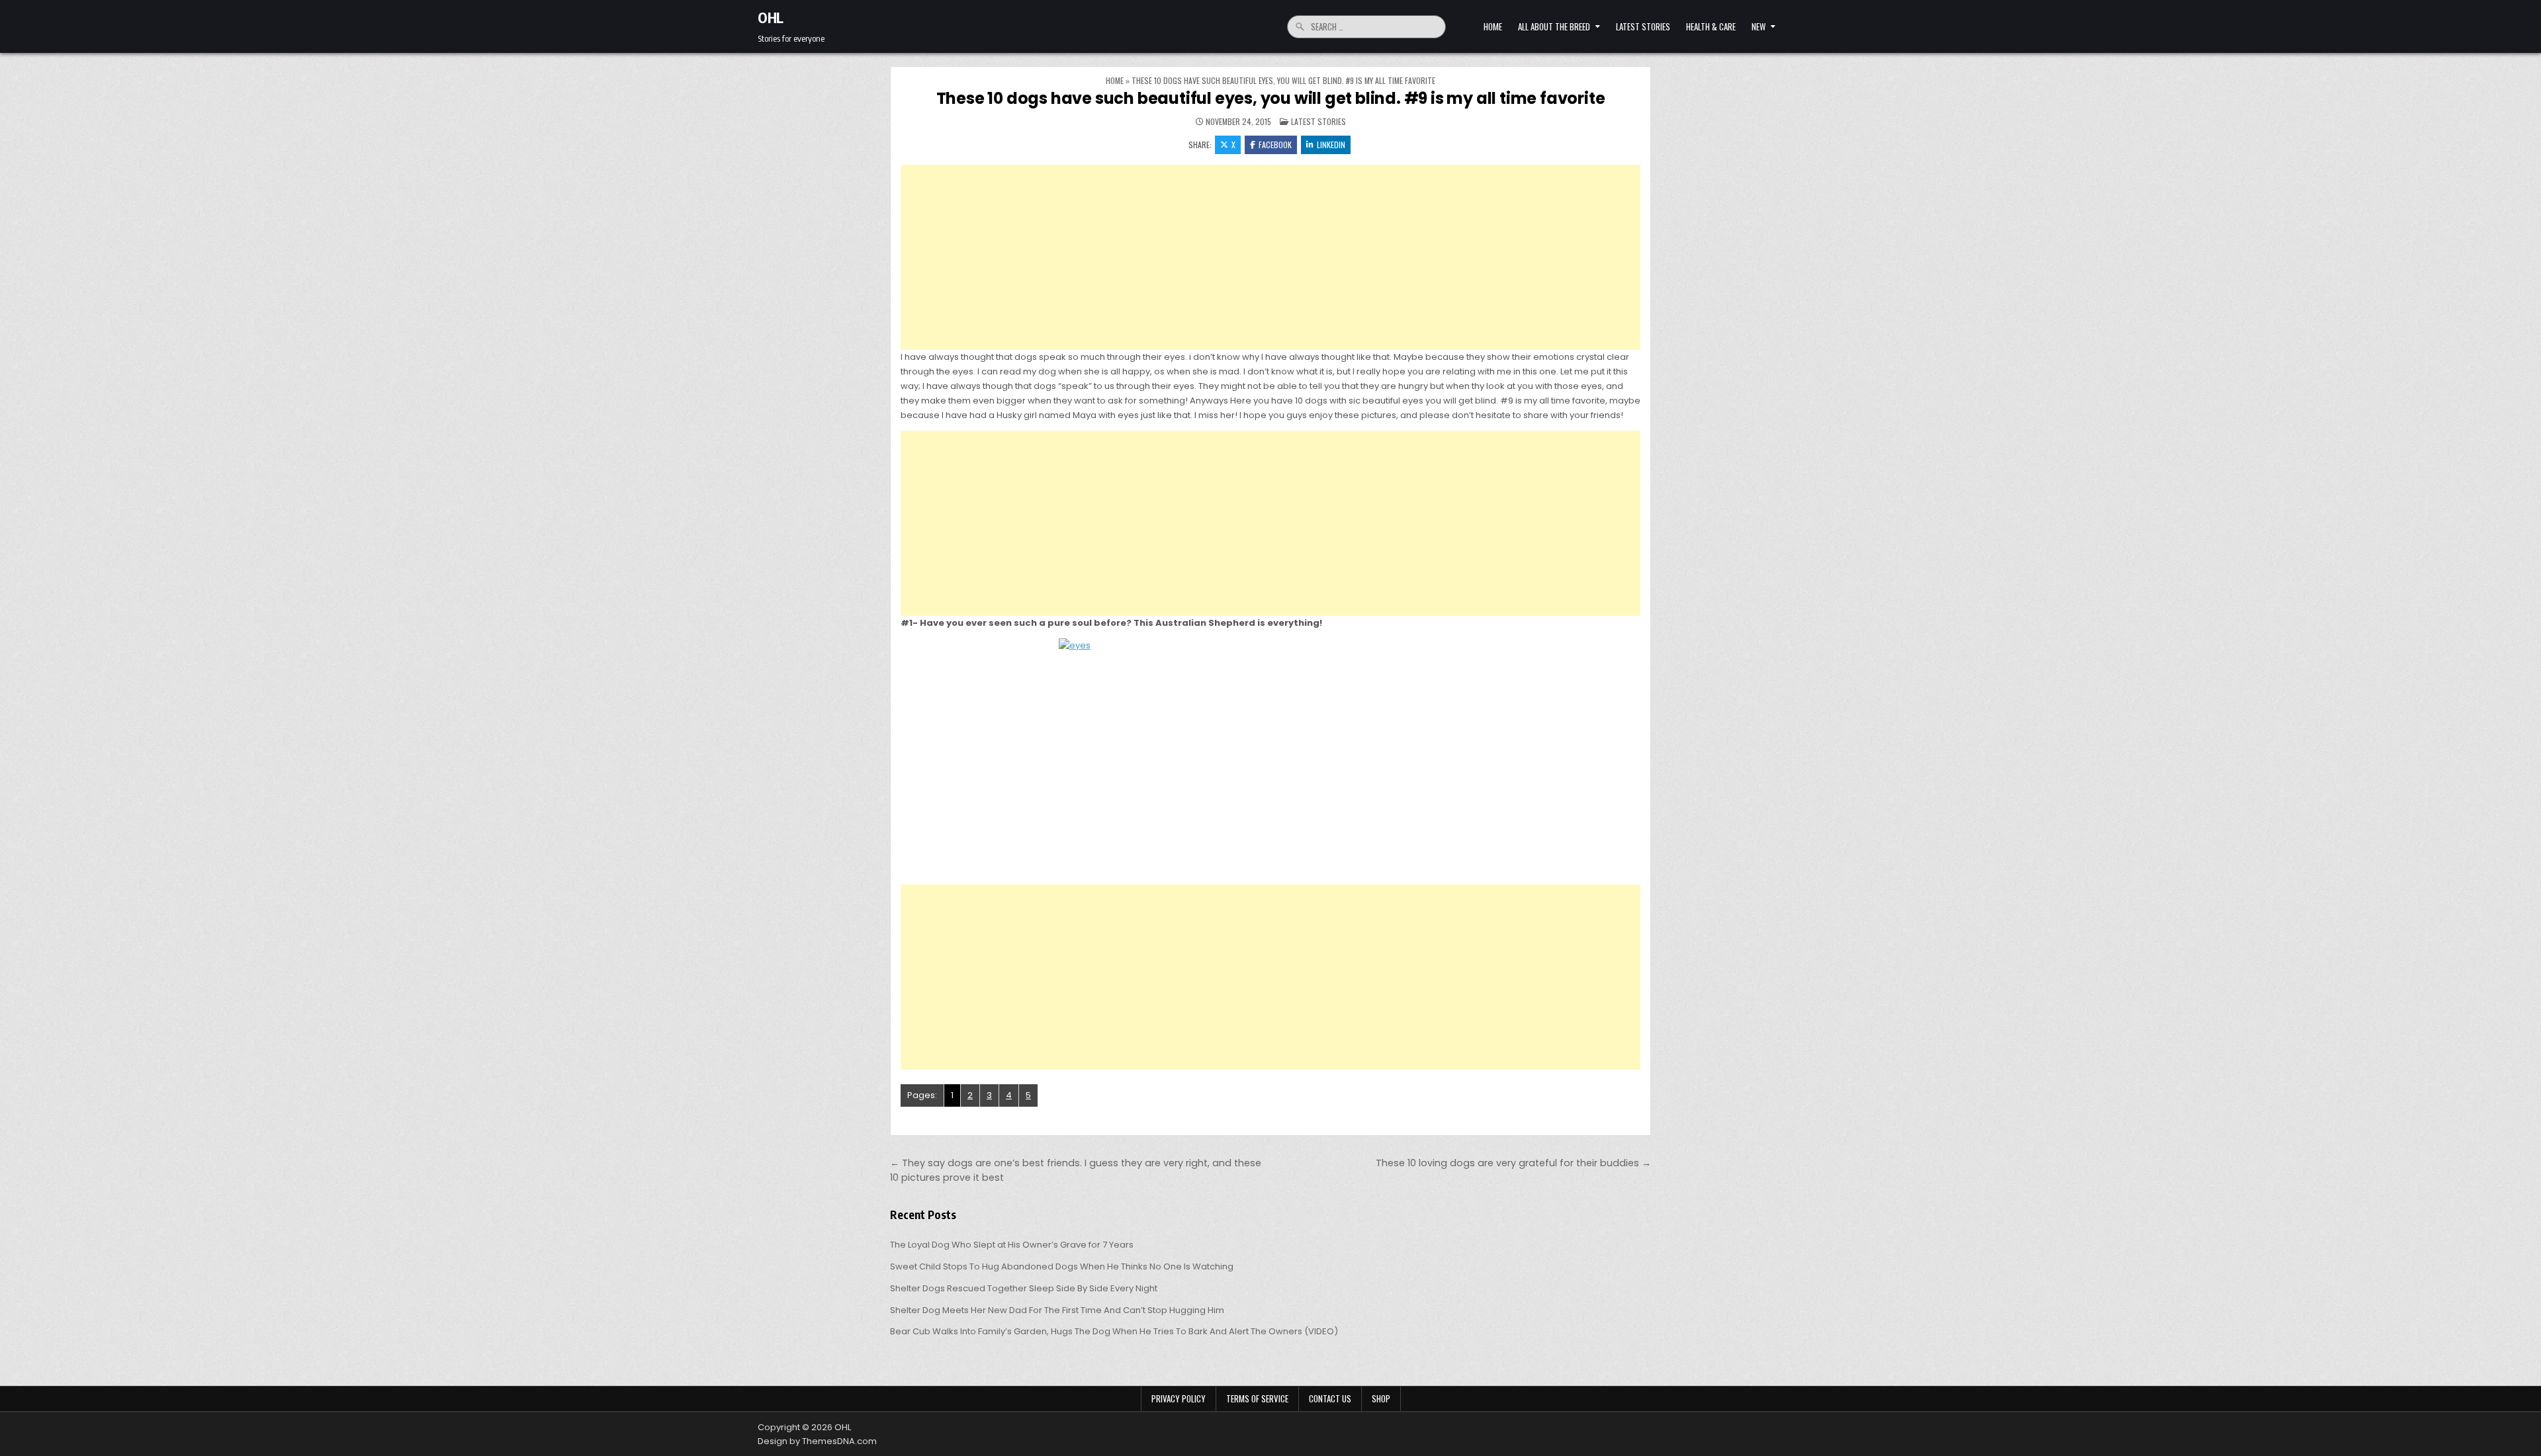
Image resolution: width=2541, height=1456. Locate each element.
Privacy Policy (1179, 1398)
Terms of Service (1257, 1398)
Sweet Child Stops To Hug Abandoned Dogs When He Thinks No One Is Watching (1062, 1266)
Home (1493, 26)
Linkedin (1331, 145)
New (1759, 26)
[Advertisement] (1270, 257)
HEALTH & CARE (1711, 26)
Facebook (1275, 145)
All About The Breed (1554, 26)
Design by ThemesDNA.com (817, 1441)
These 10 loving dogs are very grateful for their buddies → (1513, 1163)
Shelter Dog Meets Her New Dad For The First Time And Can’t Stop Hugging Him (1057, 1310)
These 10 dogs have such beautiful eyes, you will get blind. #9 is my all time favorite (1271, 98)
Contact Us (1330, 1398)
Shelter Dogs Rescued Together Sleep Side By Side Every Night (1024, 1288)
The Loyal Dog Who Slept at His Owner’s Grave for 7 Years (1012, 1245)
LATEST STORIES (1643, 26)
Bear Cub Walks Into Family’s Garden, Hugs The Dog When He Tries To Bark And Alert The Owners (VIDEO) (1114, 1331)
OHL (771, 17)
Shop (1381, 1398)
